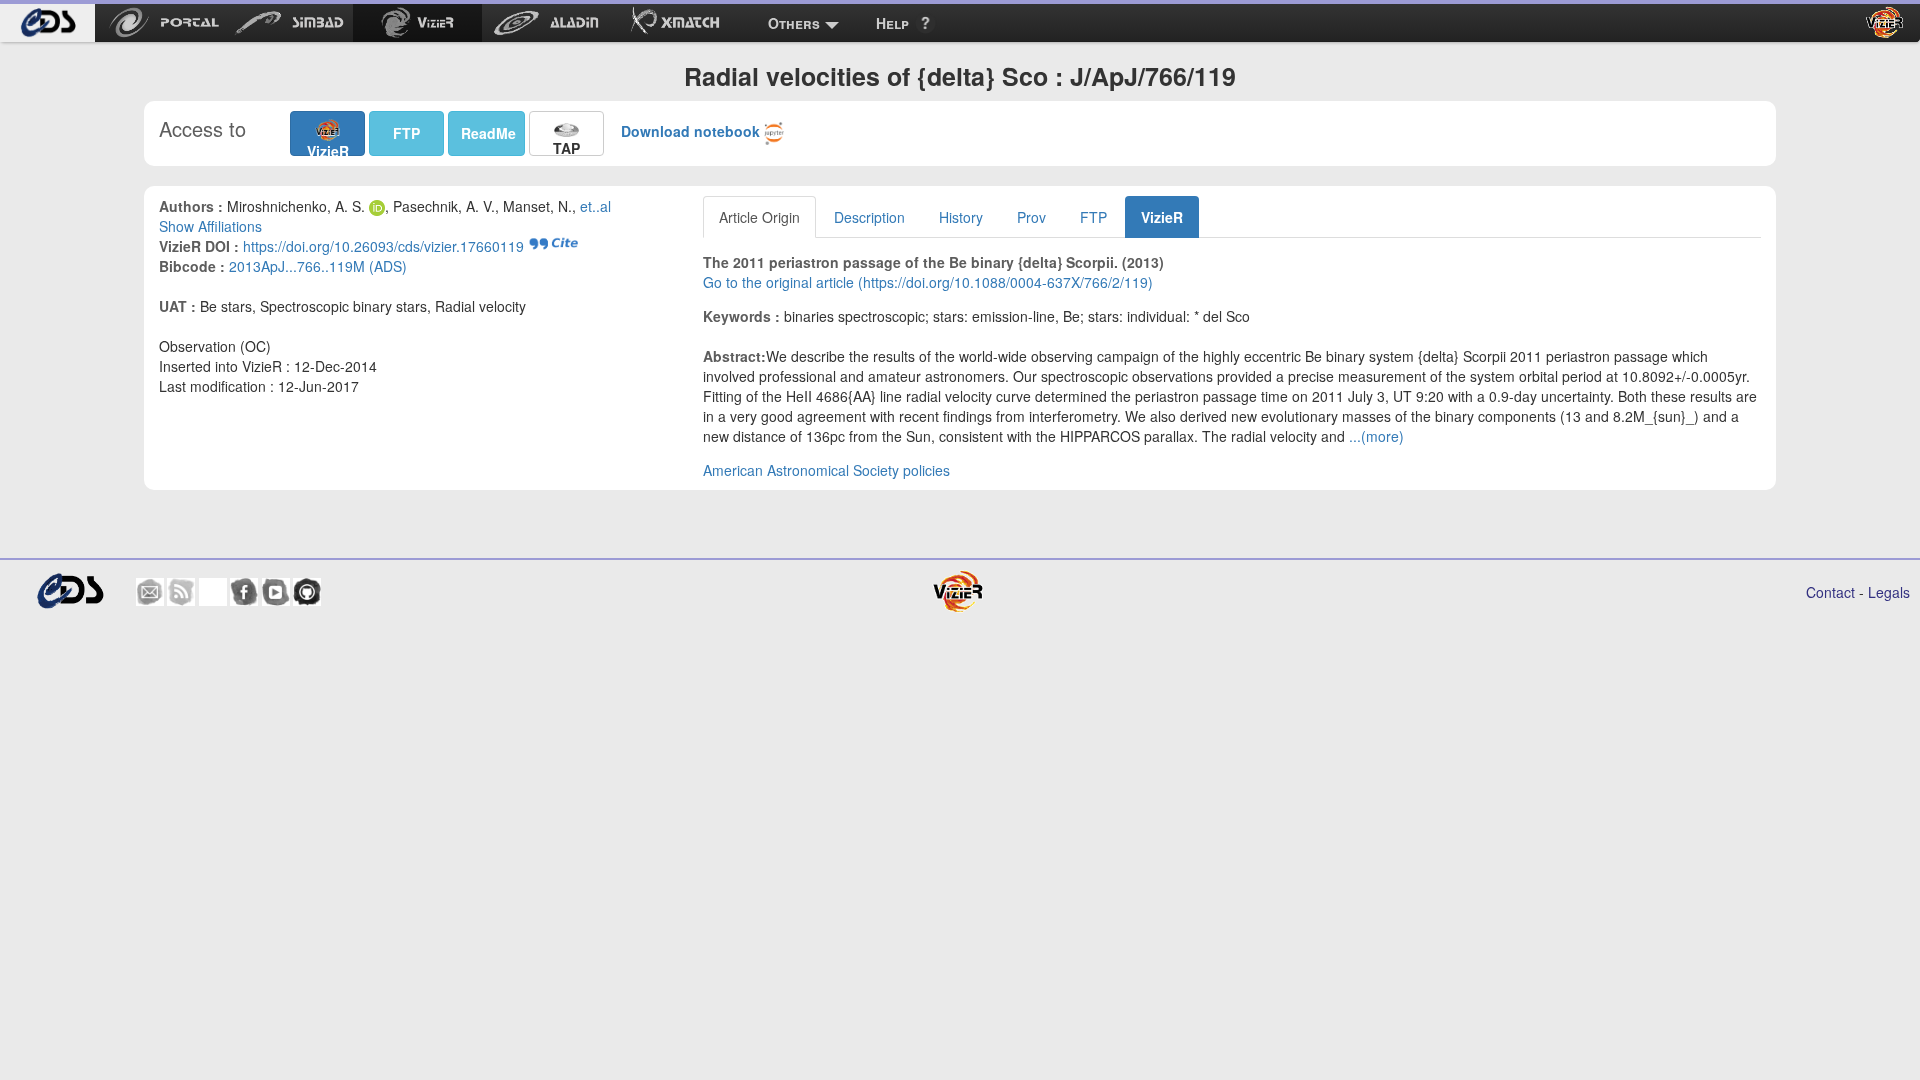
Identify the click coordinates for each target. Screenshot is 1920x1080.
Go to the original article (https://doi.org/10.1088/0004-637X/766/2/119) (928, 282)
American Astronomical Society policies (826, 470)
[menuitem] (47, 23)
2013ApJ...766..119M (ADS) (318, 266)
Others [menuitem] (794, 23)
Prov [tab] (1031, 217)
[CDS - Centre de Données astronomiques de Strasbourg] (69, 591)
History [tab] (961, 217)
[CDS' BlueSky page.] (213, 592)
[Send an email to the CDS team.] (150, 592)
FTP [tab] (1093, 217)
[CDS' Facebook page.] (244, 592)
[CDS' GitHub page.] (307, 592)
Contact (1830, 592)
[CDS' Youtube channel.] (276, 592)
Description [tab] (869, 217)
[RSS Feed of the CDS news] (181, 592)
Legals (1889, 592)
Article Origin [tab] (759, 217)
